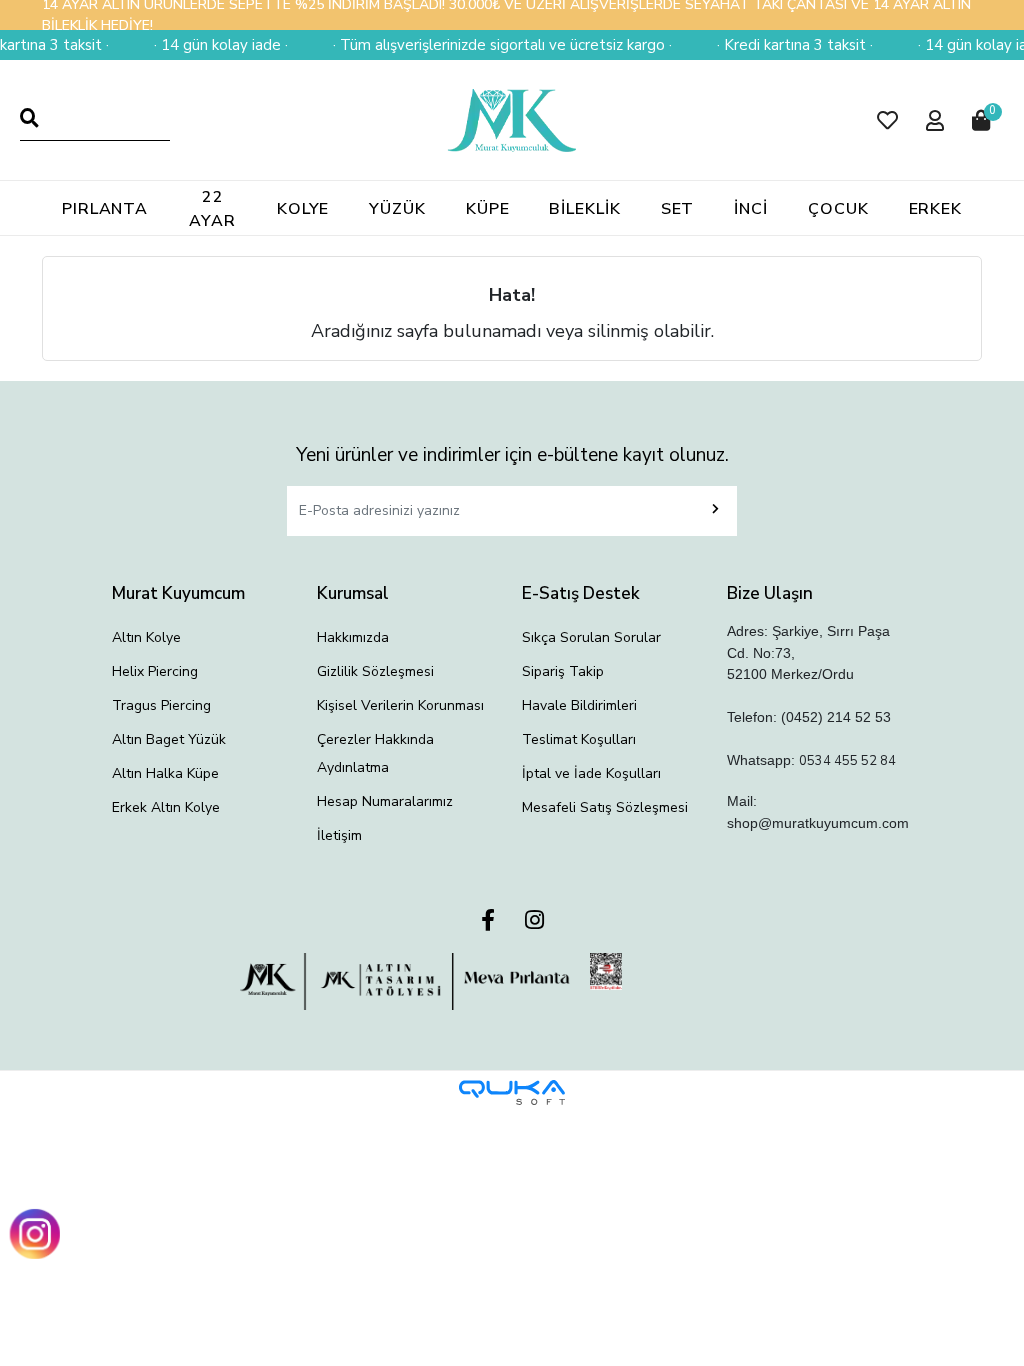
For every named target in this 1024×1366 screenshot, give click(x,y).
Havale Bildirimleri (579, 705)
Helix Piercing (155, 671)
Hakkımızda (353, 637)
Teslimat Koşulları (579, 739)
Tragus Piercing (161, 705)
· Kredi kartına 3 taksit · (786, 45)
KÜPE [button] (488, 209)
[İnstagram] (534, 921)
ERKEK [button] (936, 209)
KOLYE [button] (303, 209)
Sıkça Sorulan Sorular (591, 637)
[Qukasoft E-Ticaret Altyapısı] (512, 1092)
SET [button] (678, 209)
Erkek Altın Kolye (166, 807)
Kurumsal (353, 593)
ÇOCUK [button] (838, 209)
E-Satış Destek (581, 593)
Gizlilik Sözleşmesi (375, 671)
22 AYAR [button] (212, 209)
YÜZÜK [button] (397, 209)
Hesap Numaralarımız (385, 801)
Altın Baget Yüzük (169, 739)
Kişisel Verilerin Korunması (400, 705)
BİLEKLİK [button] (584, 209)
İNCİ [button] (751, 209)
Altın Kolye (146, 637)
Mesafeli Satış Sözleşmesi (605, 807)
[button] (887, 120)
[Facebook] (488, 921)
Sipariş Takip (563, 671)
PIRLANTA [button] (105, 209)
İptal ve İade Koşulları (591, 773)
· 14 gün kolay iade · (212, 45)
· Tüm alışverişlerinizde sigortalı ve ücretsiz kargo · (493, 45)
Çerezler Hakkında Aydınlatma (375, 753)
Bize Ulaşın (770, 593)
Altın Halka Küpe (165, 773)
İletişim (339, 835)
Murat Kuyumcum (178, 593)
